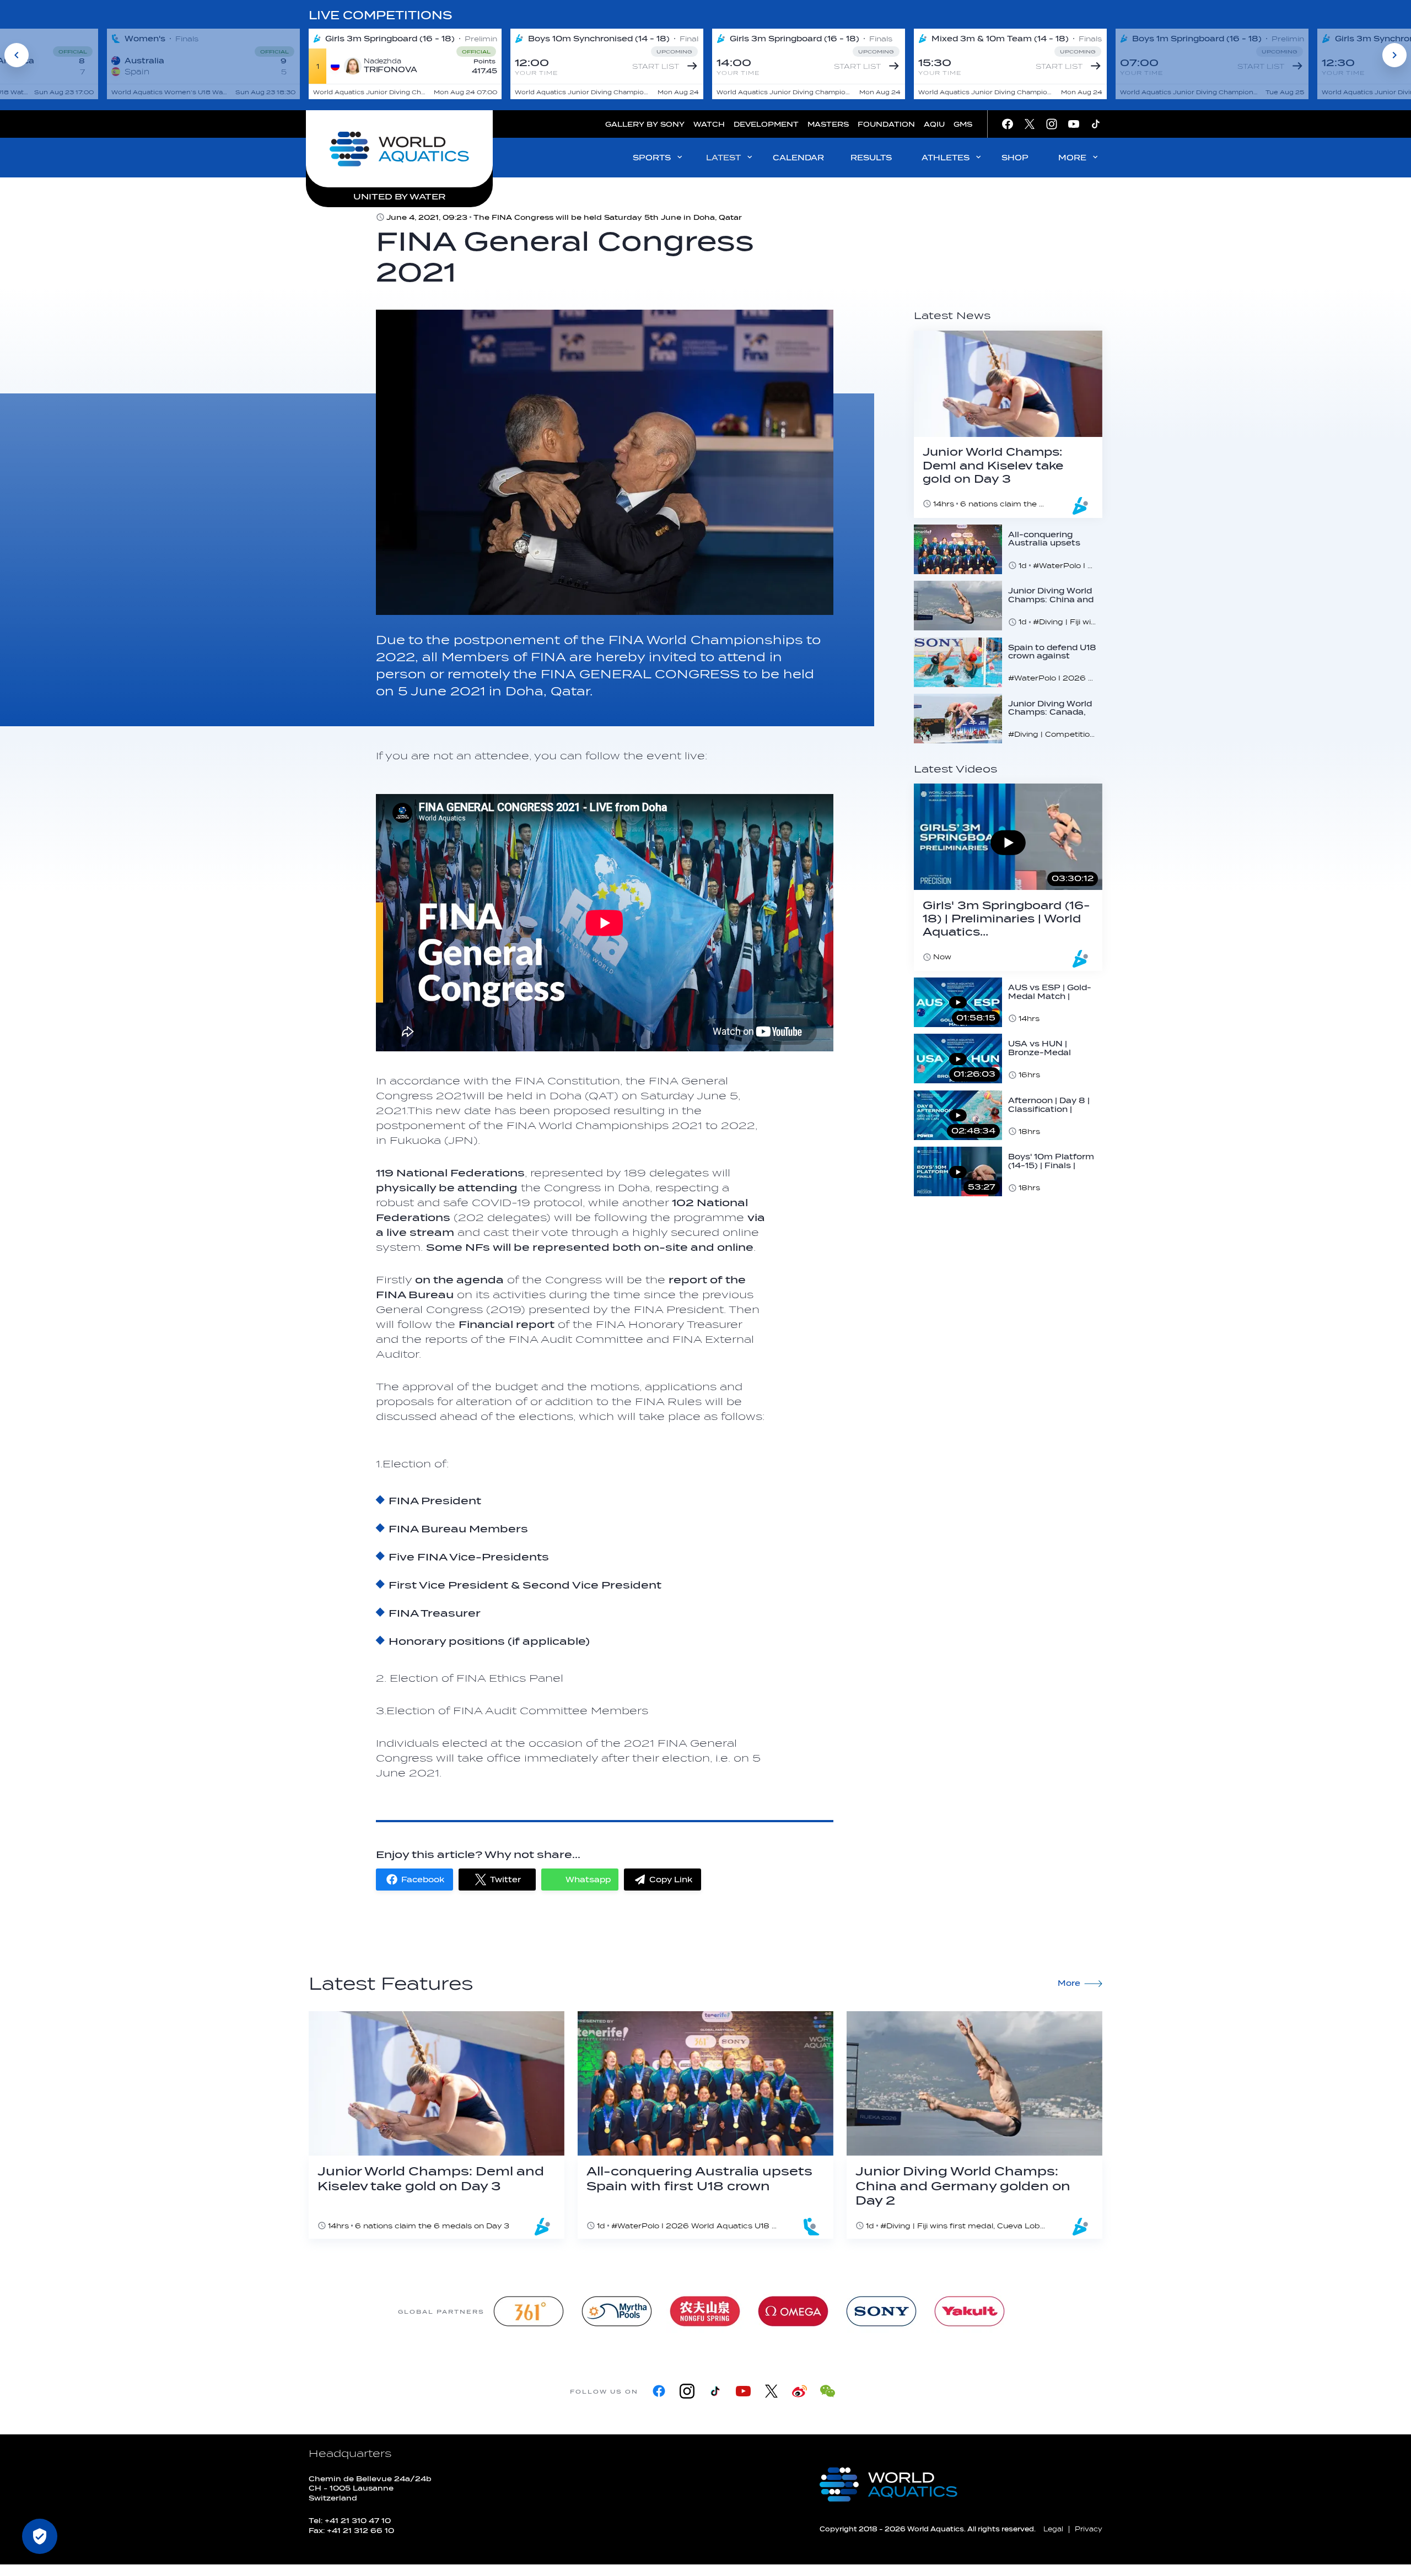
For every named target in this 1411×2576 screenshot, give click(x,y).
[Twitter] (771, 2391)
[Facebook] (659, 2391)
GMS (963, 124)
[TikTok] (715, 2391)
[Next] (1394, 55)
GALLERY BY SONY (645, 124)
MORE (1072, 158)
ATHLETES (946, 158)
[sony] (881, 2311)
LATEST (723, 158)
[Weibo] (799, 2391)
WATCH (709, 124)
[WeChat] (828, 2391)
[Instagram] (687, 2391)
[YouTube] (743, 2391)
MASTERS (828, 124)
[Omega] (793, 2311)
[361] (529, 2311)
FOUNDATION (886, 124)
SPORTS (652, 158)
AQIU (934, 124)
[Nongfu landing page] (705, 2311)
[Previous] (17, 55)
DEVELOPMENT (766, 124)
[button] (414, 1880)
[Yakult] (970, 2311)
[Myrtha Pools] (617, 2311)
